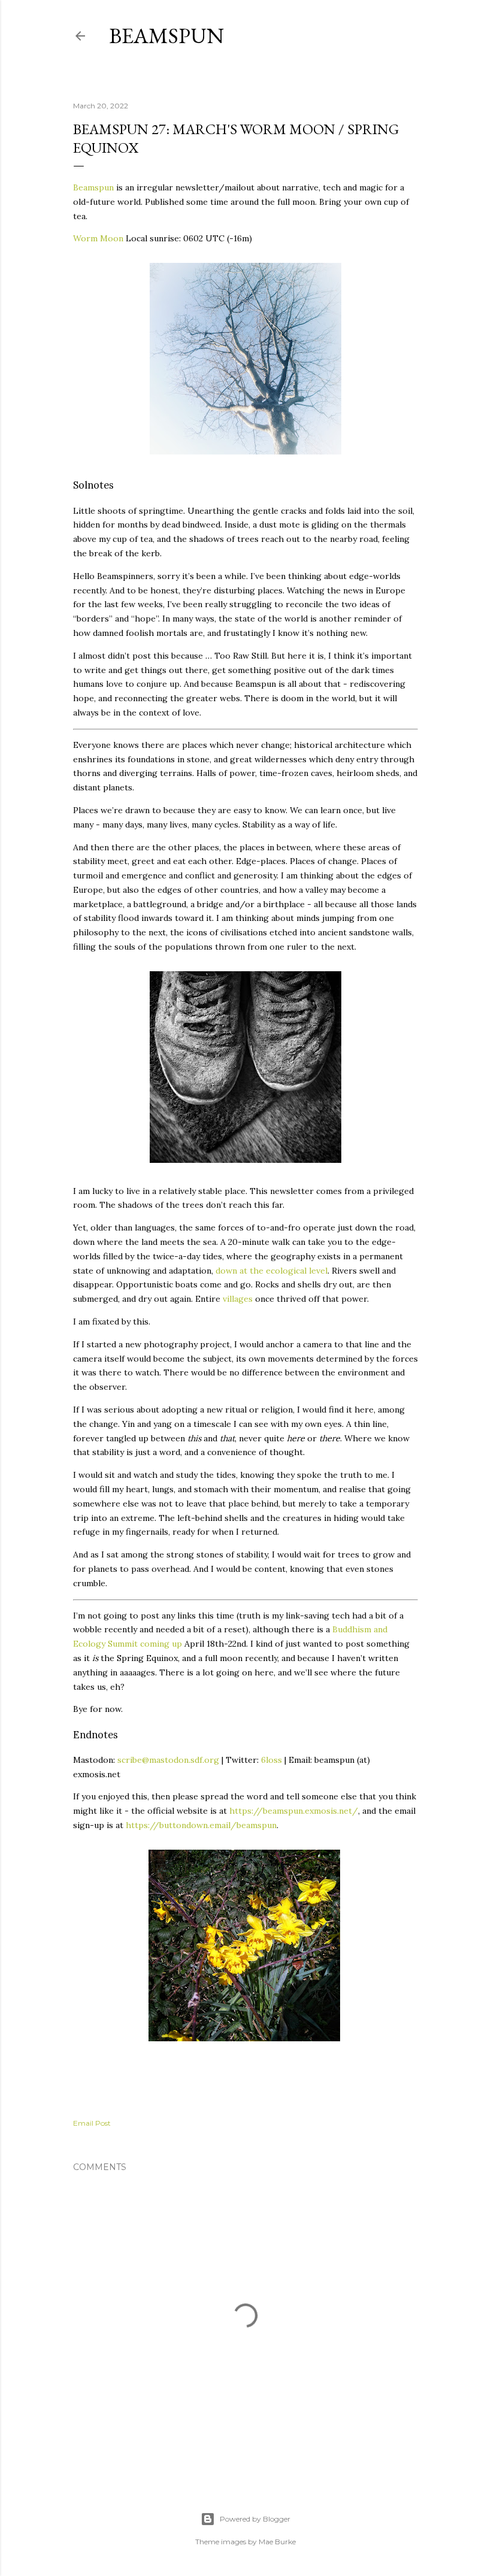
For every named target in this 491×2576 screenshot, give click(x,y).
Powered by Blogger (255, 2519)
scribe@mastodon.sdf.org (168, 1760)
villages (238, 1299)
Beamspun (166, 36)
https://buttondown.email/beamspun (201, 1825)
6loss (272, 1760)
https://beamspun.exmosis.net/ (294, 1811)
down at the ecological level (272, 1271)
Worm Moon (98, 238)
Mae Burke (277, 2542)
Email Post (92, 2123)
